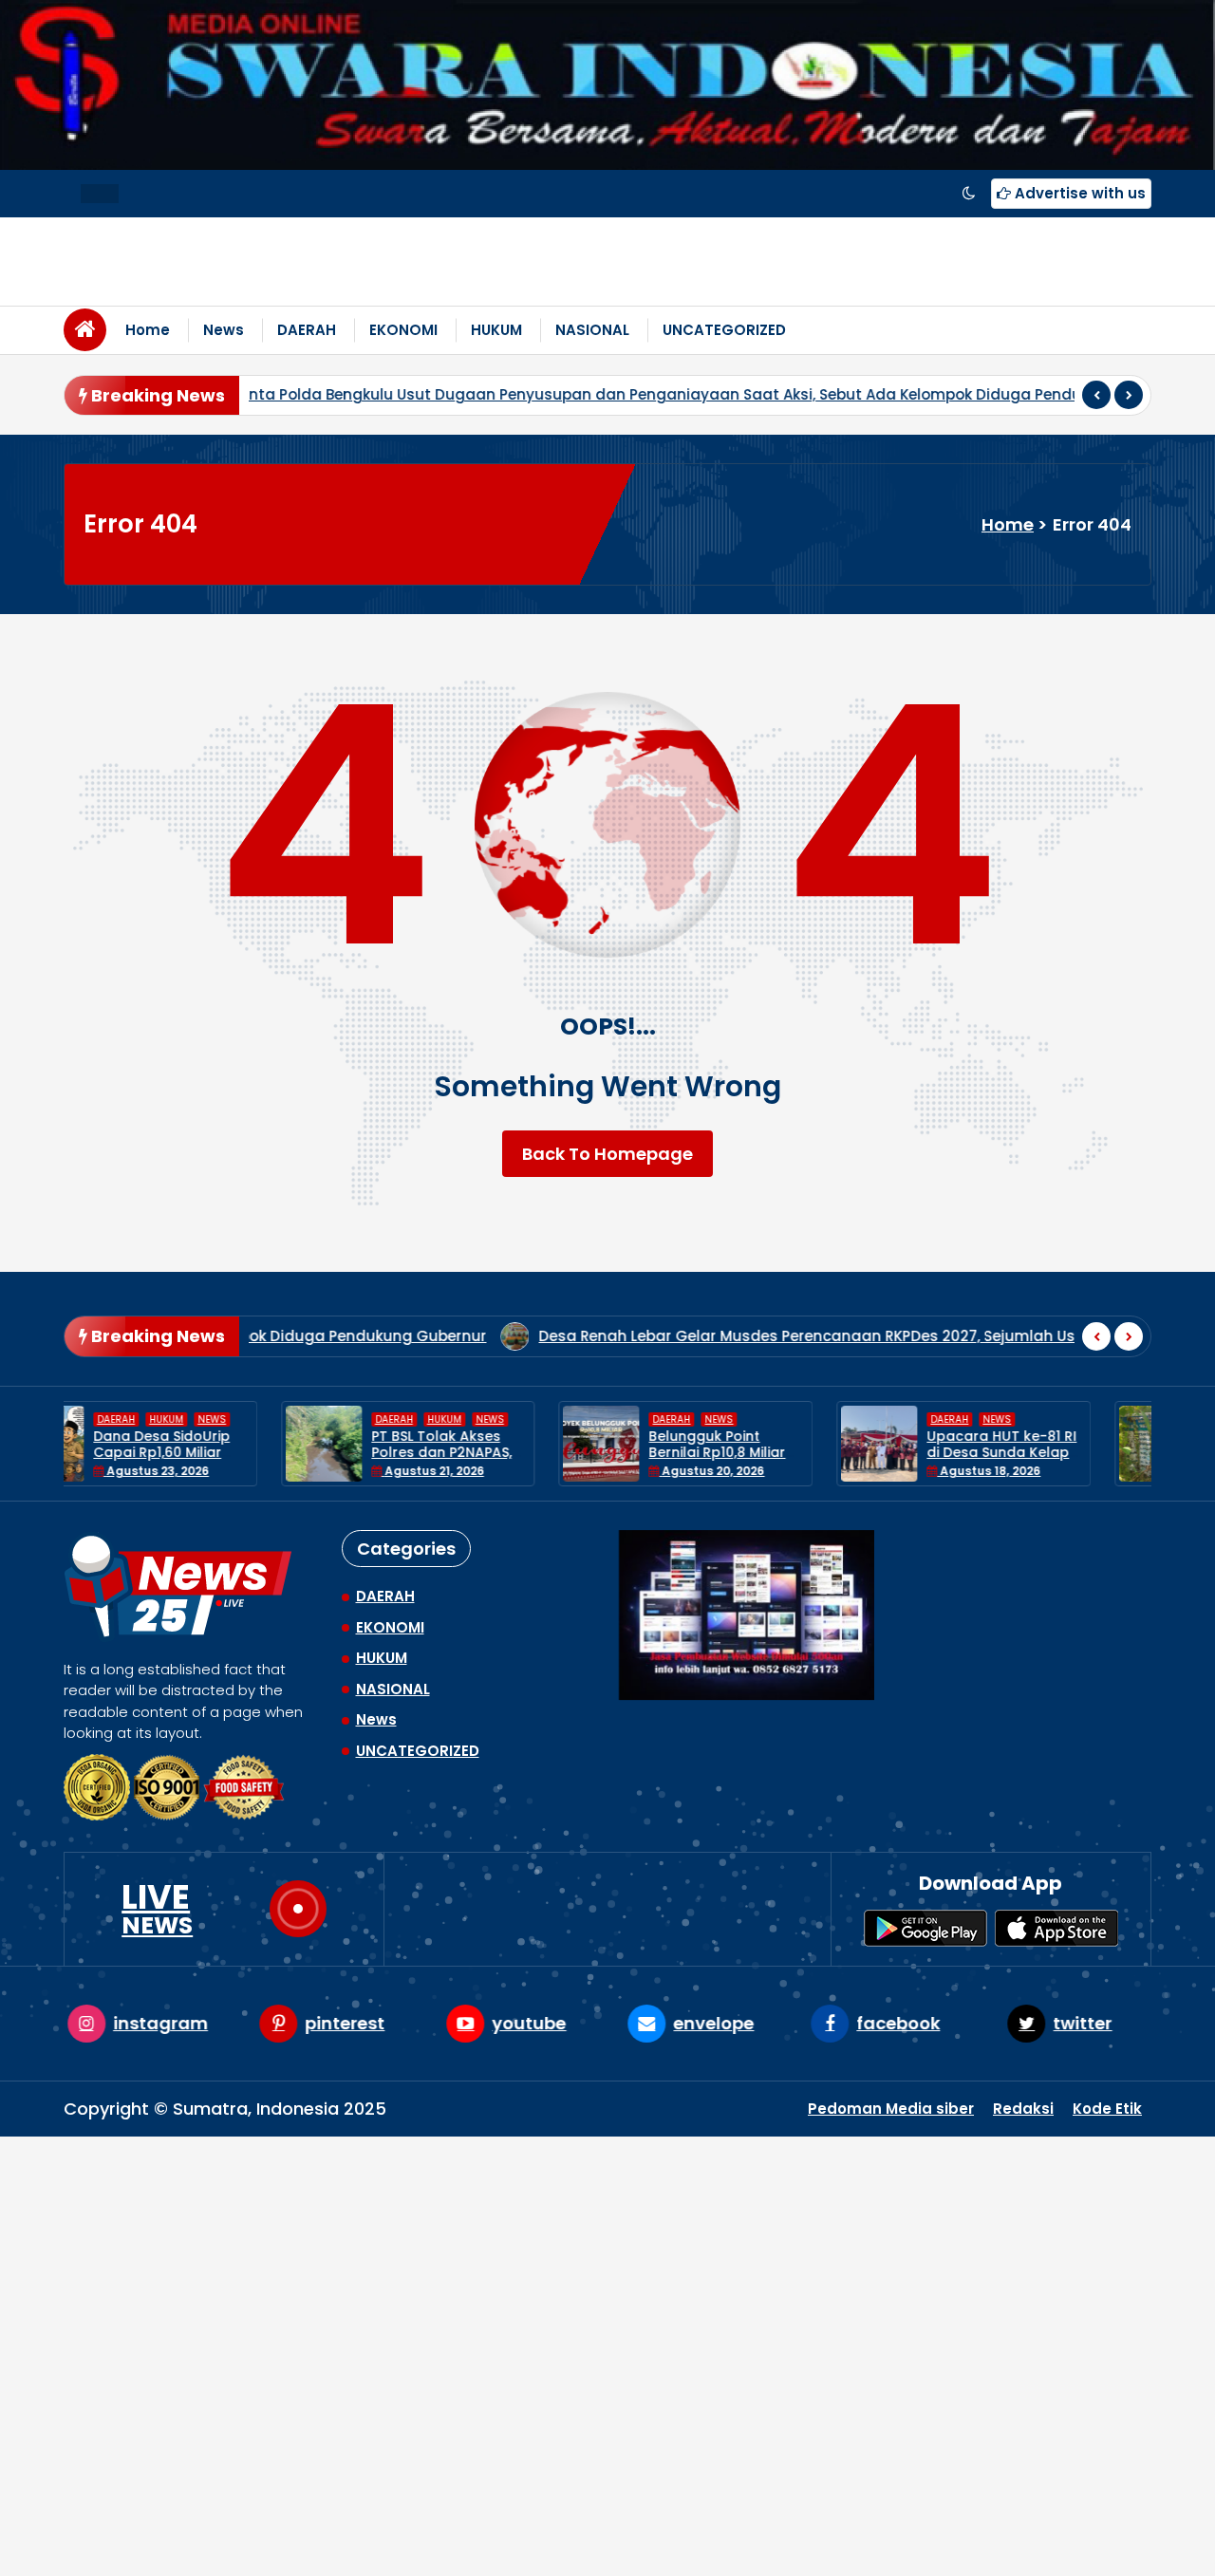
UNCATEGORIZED (724, 330)
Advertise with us (1078, 193)
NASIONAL (592, 330)
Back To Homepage (607, 1154)
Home (148, 330)
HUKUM (496, 330)
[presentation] (1096, 395)
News (224, 330)
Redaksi (1023, 2109)
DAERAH (307, 330)
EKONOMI (403, 330)
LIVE (157, 1909)
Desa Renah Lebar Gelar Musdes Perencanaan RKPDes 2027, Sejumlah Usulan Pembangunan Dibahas (610, 1336)
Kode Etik (1107, 2109)
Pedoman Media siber (891, 2109)
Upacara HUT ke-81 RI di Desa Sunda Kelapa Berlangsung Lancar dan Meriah (786, 1460)
